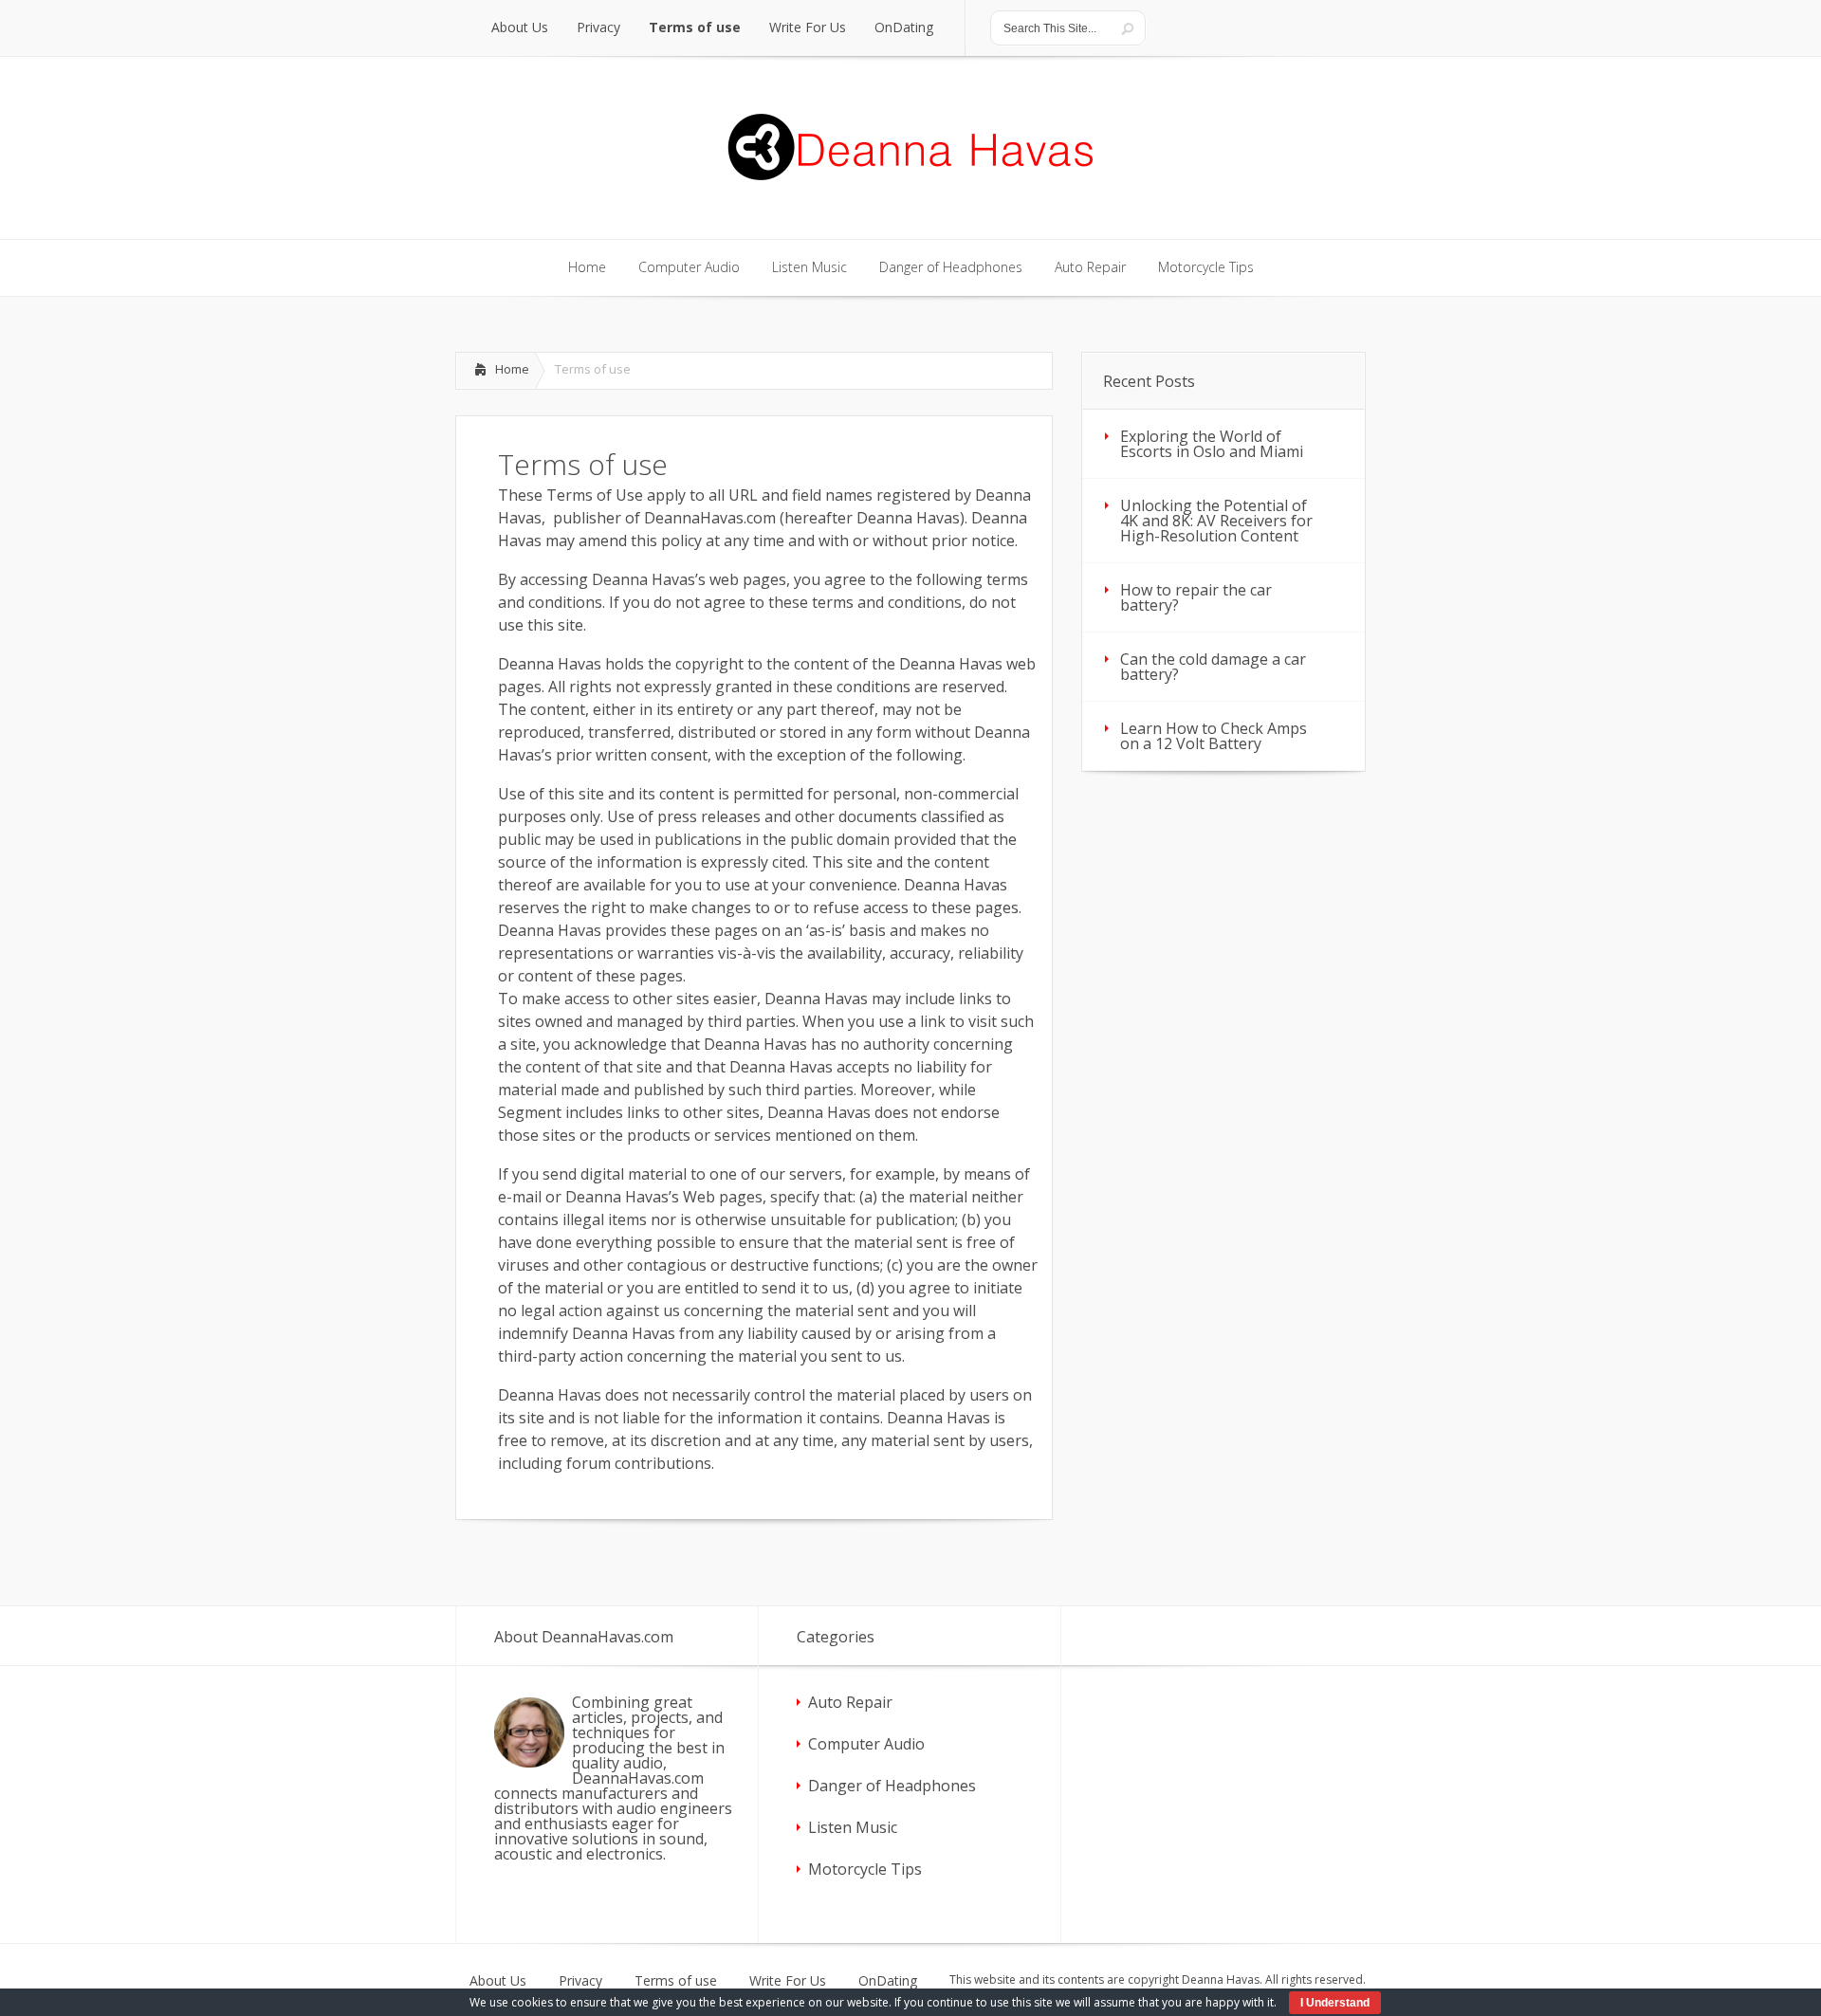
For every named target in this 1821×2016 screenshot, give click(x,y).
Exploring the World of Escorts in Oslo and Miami (1212, 444)
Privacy (580, 1981)
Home (512, 369)
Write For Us (788, 1981)
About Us (498, 1981)
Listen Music (853, 1827)
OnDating (888, 1981)
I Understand (1335, 2003)
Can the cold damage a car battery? (1213, 667)
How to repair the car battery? (1196, 597)
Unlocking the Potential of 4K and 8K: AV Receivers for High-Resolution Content (1216, 521)
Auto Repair (850, 1702)
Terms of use (676, 1981)
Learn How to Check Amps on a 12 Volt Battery (1214, 736)
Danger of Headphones (892, 1786)
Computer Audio (866, 1744)
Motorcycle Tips (865, 1869)
